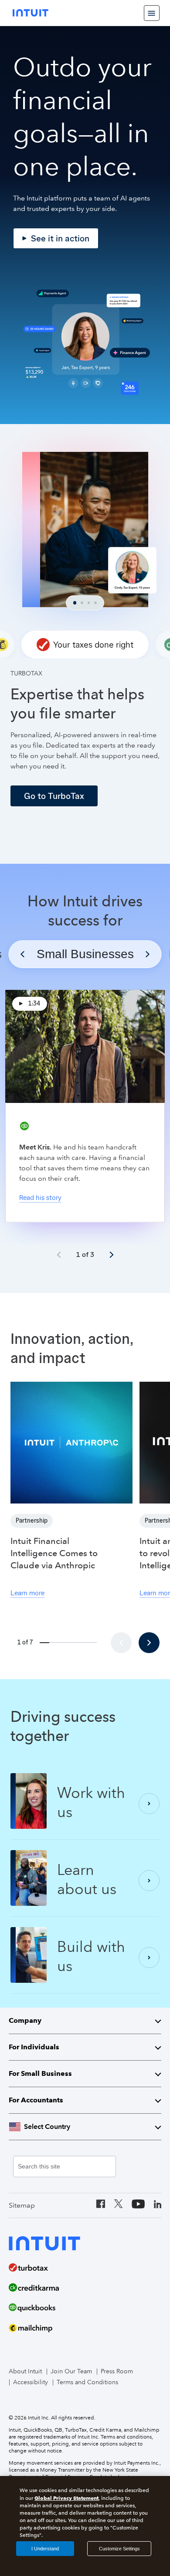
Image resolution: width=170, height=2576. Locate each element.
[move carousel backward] (121, 1643)
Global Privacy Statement (66, 2498)
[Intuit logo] (31, 13)
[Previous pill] (23, 954)
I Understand (45, 2549)
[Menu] (152, 13)
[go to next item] (112, 1255)
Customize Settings (119, 2549)
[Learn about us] (149, 1881)
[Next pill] (148, 954)
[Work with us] (149, 1804)
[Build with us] (149, 1958)
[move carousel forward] (149, 1643)
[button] (85, 645)
